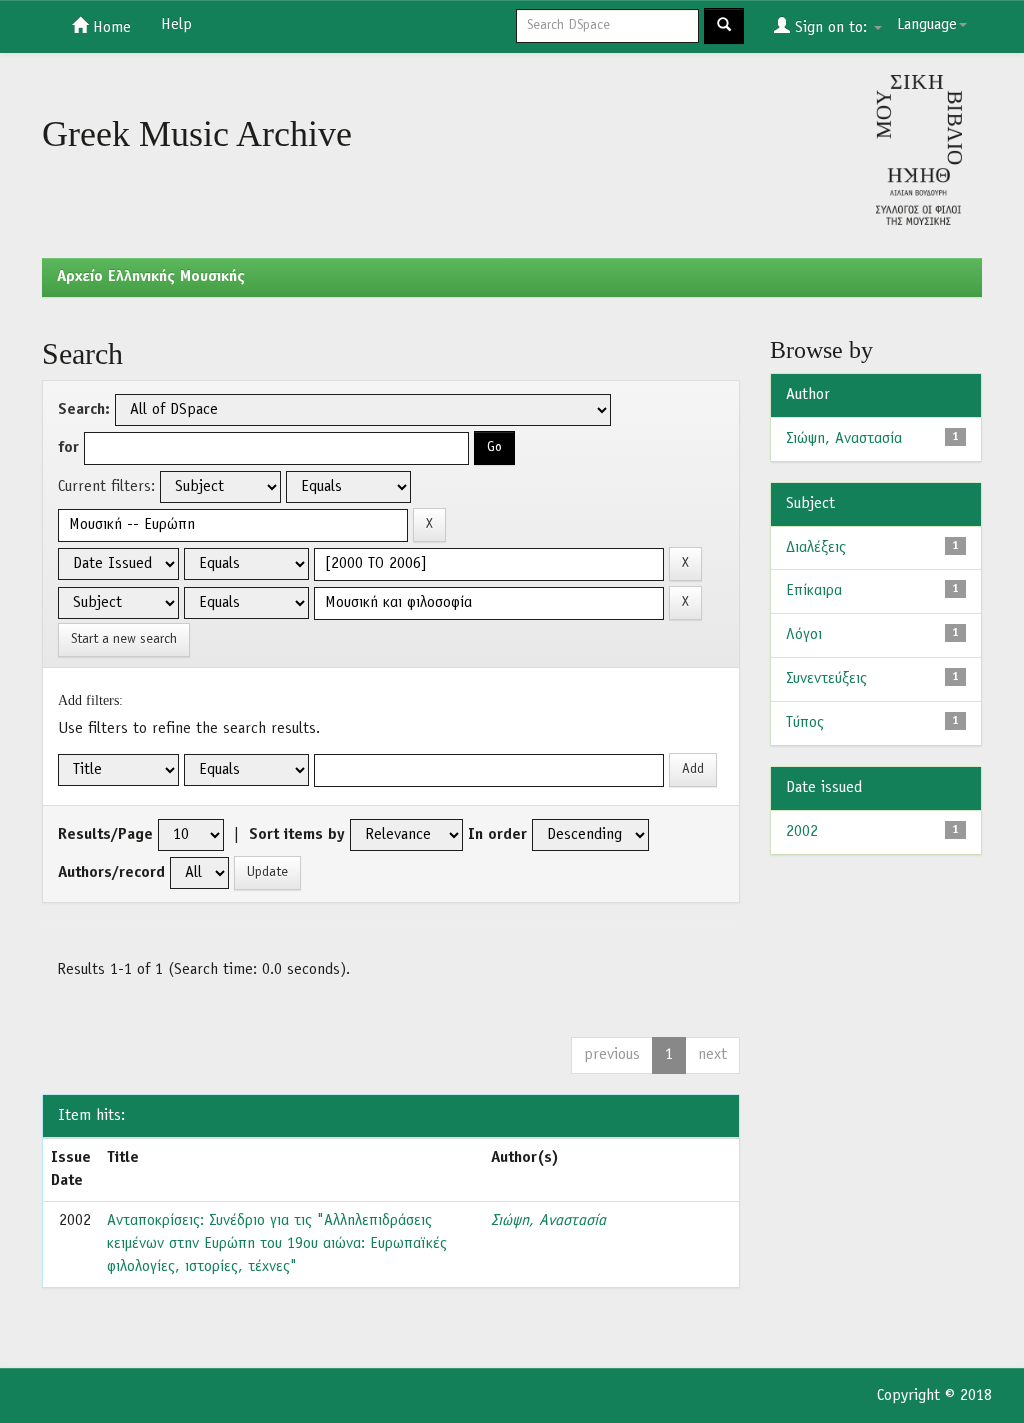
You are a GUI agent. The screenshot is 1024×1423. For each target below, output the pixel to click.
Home (109, 28)
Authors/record (111, 873)
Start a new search (124, 639)
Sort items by (297, 835)
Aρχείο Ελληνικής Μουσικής (151, 277)
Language (927, 25)
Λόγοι (804, 635)
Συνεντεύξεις (826, 679)
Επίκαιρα (814, 591)
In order (497, 835)
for (68, 448)
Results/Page (105, 835)
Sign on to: (831, 28)
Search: (84, 410)
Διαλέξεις (816, 548)
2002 (802, 832)
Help (176, 25)
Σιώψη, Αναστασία (548, 1221)
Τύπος (805, 723)
